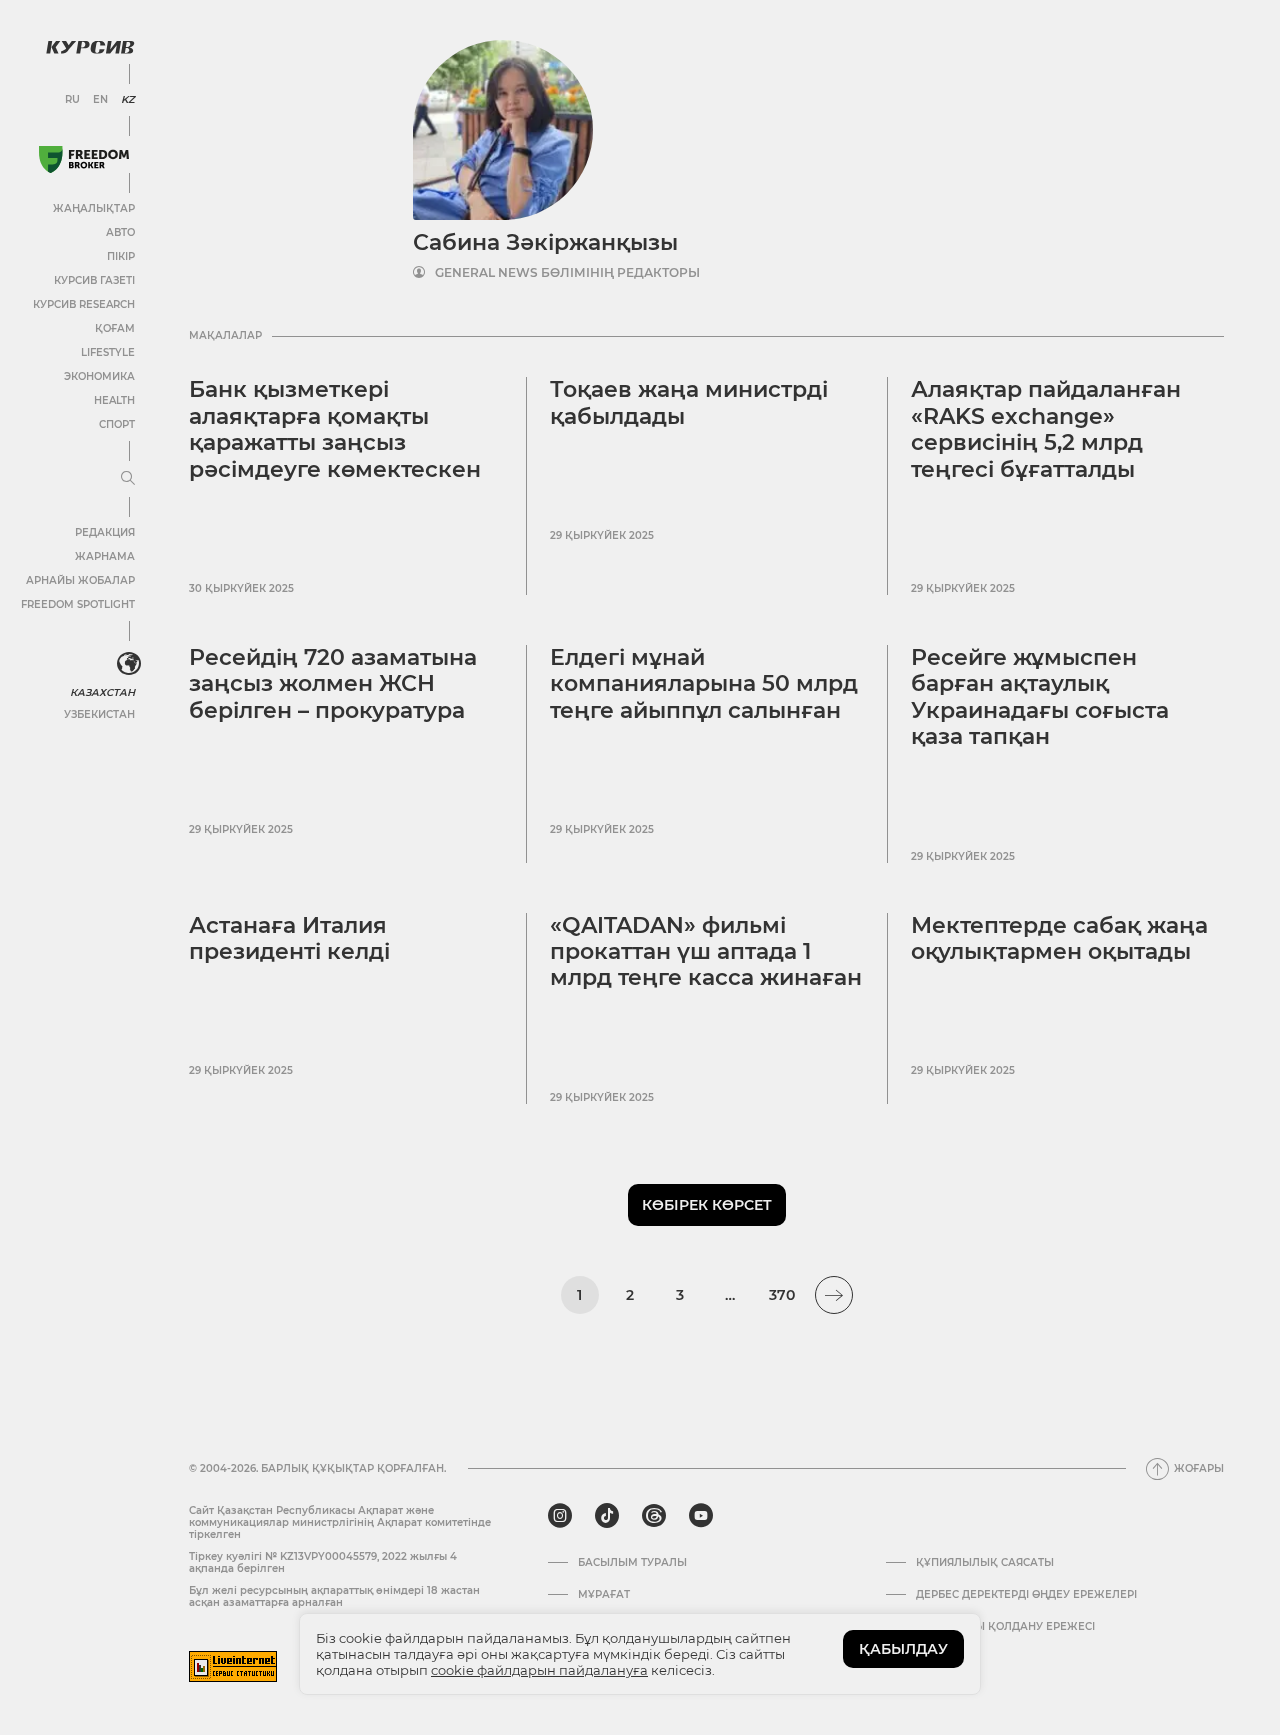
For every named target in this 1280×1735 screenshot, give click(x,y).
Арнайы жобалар (80, 580)
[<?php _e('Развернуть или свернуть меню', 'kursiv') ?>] (129, 664)
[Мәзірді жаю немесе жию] (128, 479)
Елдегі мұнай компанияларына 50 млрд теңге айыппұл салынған (704, 684)
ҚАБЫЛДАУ (903, 1649)
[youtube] (701, 1516)
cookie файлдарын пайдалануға (539, 1670)
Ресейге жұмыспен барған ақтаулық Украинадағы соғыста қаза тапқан (1040, 697)
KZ (128, 100)
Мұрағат (604, 1595)
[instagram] (560, 1516)
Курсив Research (84, 304)
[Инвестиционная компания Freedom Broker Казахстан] (84, 159)
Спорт (117, 424)
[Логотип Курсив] (90, 47)
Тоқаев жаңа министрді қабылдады (689, 402)
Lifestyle (108, 352)
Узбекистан (99, 714)
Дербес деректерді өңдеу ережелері (1026, 1595)
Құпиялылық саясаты (985, 1563)
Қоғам (115, 328)
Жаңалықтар (94, 208)
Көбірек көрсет (707, 1205)
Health (114, 400)
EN (100, 100)
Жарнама (105, 556)
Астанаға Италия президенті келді (289, 938)
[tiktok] (607, 1516)
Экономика (99, 376)
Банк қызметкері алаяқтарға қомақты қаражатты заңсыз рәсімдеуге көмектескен (335, 429)
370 (782, 1295)
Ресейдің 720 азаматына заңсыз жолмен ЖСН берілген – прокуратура (333, 684)
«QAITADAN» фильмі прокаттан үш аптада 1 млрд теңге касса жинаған (706, 952)
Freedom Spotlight (78, 604)
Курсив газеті (94, 280)
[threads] (654, 1516)
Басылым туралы (632, 1563)
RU (72, 100)
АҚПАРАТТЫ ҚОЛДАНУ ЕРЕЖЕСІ (1005, 1627)
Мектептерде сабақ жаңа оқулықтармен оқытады (1059, 938)
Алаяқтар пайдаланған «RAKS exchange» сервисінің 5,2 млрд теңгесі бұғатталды (1046, 429)
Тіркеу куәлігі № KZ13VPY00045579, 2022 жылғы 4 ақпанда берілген (323, 1562)
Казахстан (102, 692)
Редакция (105, 532)
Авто (120, 232)
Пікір (121, 256)
